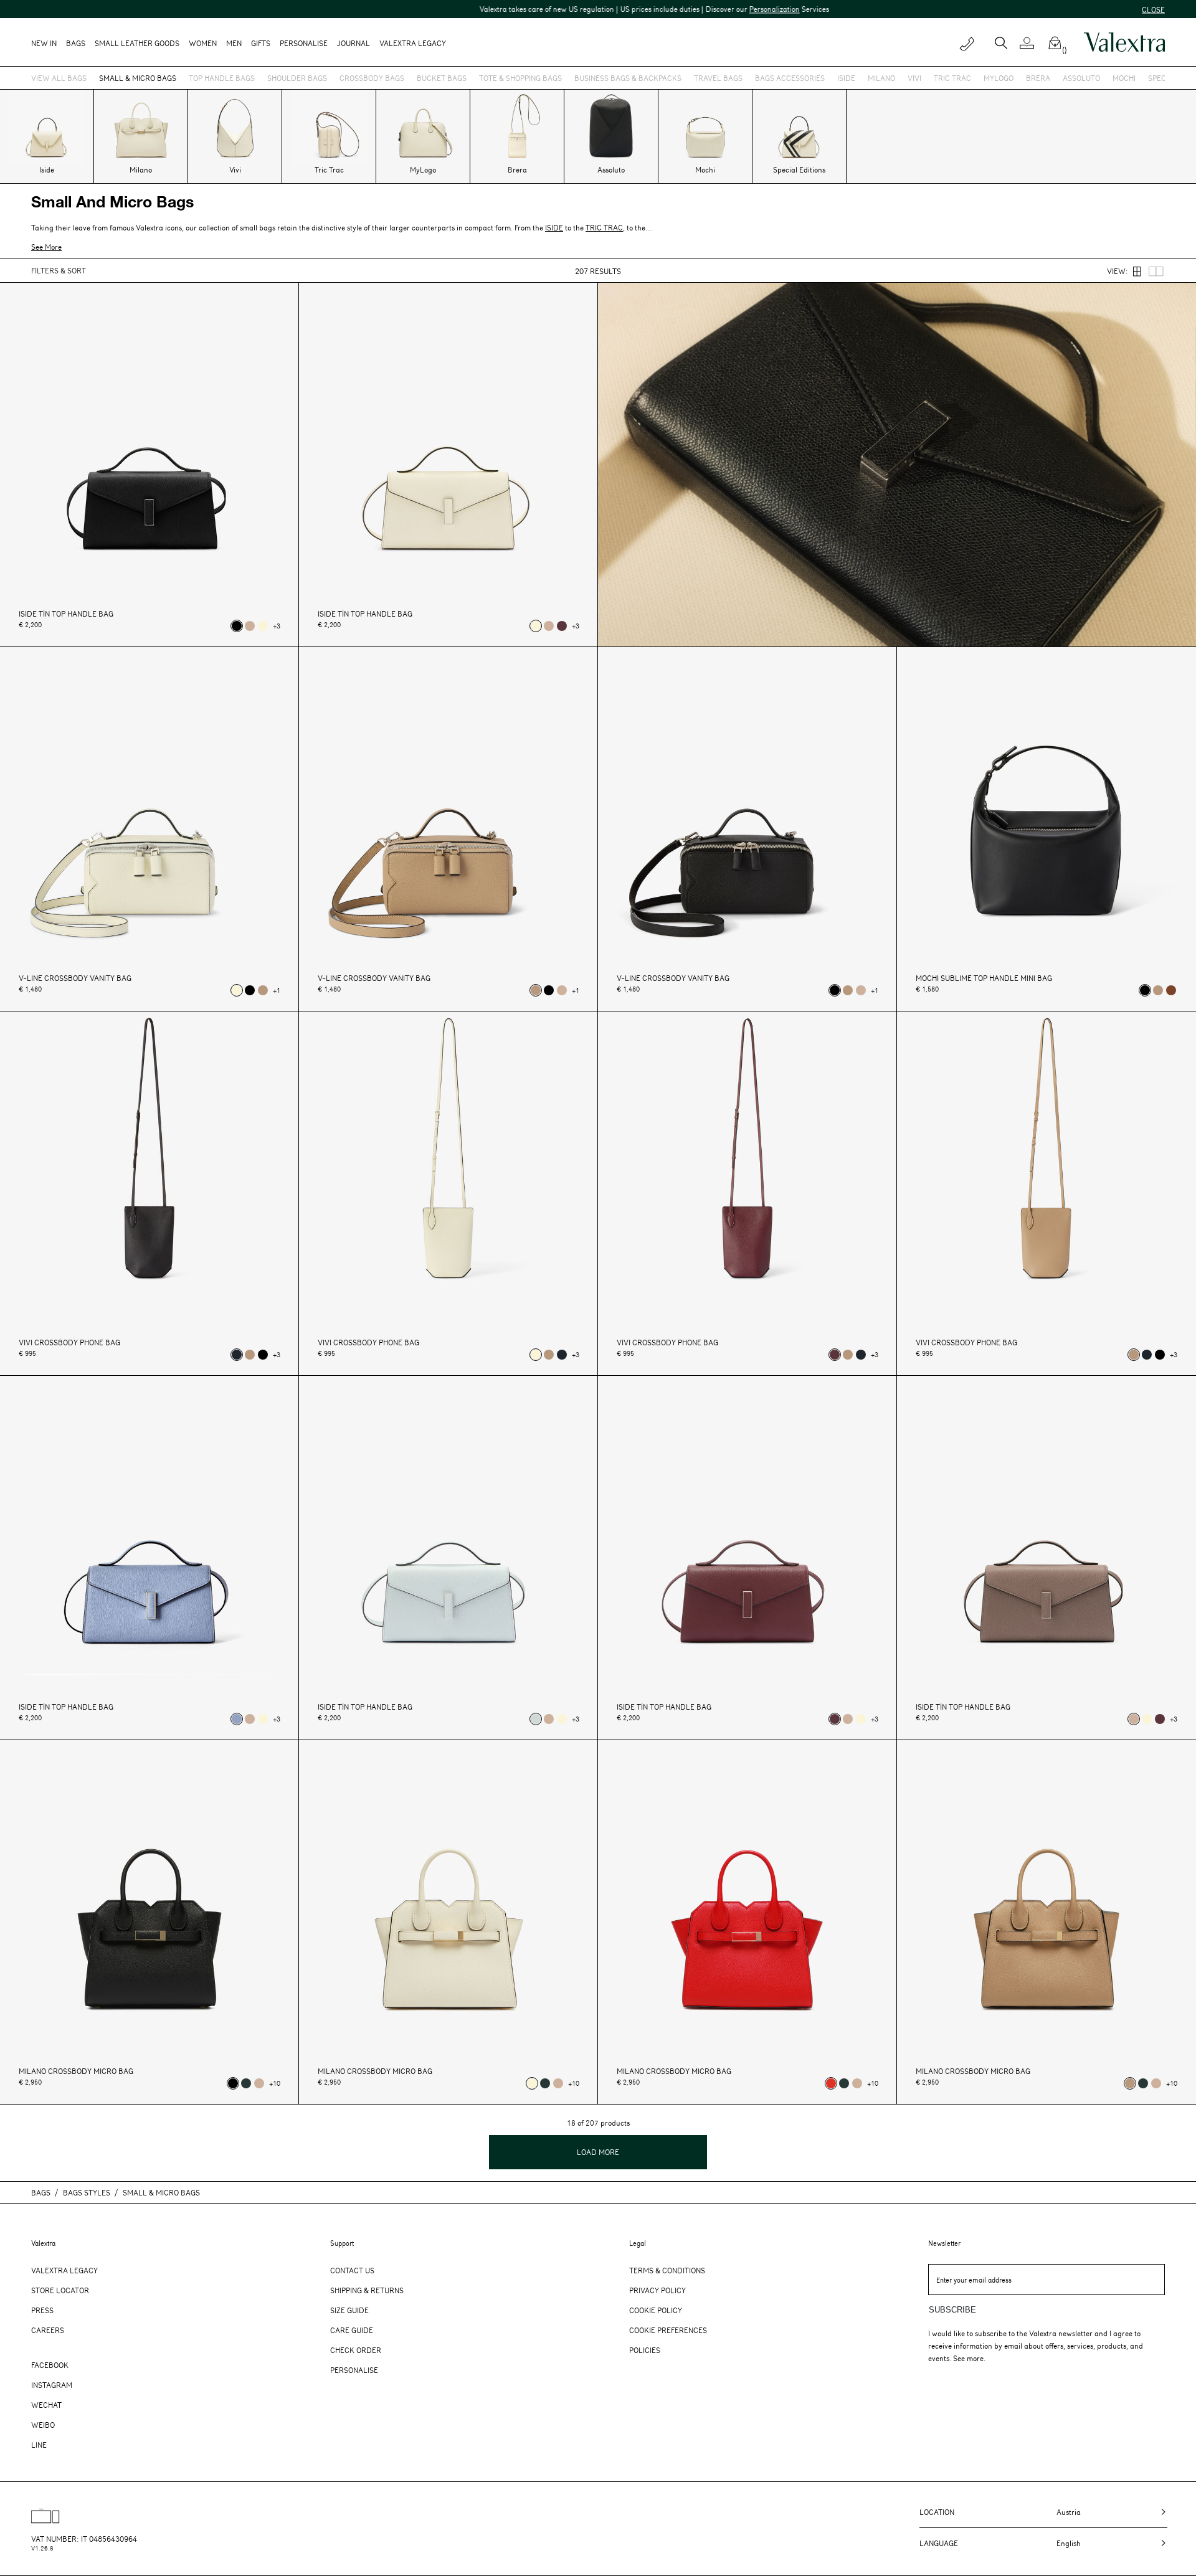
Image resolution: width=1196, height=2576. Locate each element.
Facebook (50, 2365)
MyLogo (999, 78)
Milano (881, 78)
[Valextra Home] (1124, 42)
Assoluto (1081, 78)
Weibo (43, 2425)
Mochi (1124, 78)
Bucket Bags (442, 78)
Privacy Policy (657, 2290)
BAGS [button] (76, 43)
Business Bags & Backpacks (628, 78)
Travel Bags (718, 78)
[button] (1032, 43)
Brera (1038, 78)
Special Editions (799, 169)
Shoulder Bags (297, 78)
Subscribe (952, 2310)
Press (42, 2310)
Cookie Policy (656, 2310)
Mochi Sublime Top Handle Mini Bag (984, 978)
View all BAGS (59, 78)
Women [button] (203, 43)
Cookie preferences (668, 2330)
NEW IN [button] (44, 43)
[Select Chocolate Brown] (1171, 990)
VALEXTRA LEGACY (413, 43)
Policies (645, 2350)
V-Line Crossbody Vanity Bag (75, 978)
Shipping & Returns (367, 2290)
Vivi (914, 78)
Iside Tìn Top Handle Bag (66, 614)
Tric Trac (952, 78)
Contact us (352, 2270)
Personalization (666, 9)
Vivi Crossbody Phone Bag (69, 1342)
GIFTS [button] (261, 43)
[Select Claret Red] (562, 626)
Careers (48, 2330)
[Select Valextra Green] (246, 2083)
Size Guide (349, 2310)
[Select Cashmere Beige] (263, 990)
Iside (846, 78)
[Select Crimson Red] (831, 2083)
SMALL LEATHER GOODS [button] (137, 43)
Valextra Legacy (64, 2270)
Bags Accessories (790, 78)
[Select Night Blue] (237, 1355)
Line (39, 2445)
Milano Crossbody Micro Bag (76, 2071)
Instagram (52, 2385)
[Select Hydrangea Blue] (237, 1719)
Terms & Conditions (667, 2270)
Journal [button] (354, 43)
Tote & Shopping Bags (520, 78)
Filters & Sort (59, 270)
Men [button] (234, 43)
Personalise (304, 43)
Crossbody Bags (372, 78)
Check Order (356, 2350)
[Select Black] (237, 626)
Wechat (46, 2405)
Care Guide (352, 2330)
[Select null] (536, 1719)
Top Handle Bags (222, 78)
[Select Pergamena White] (263, 626)
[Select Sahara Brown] (250, 626)
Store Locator (60, 2290)
